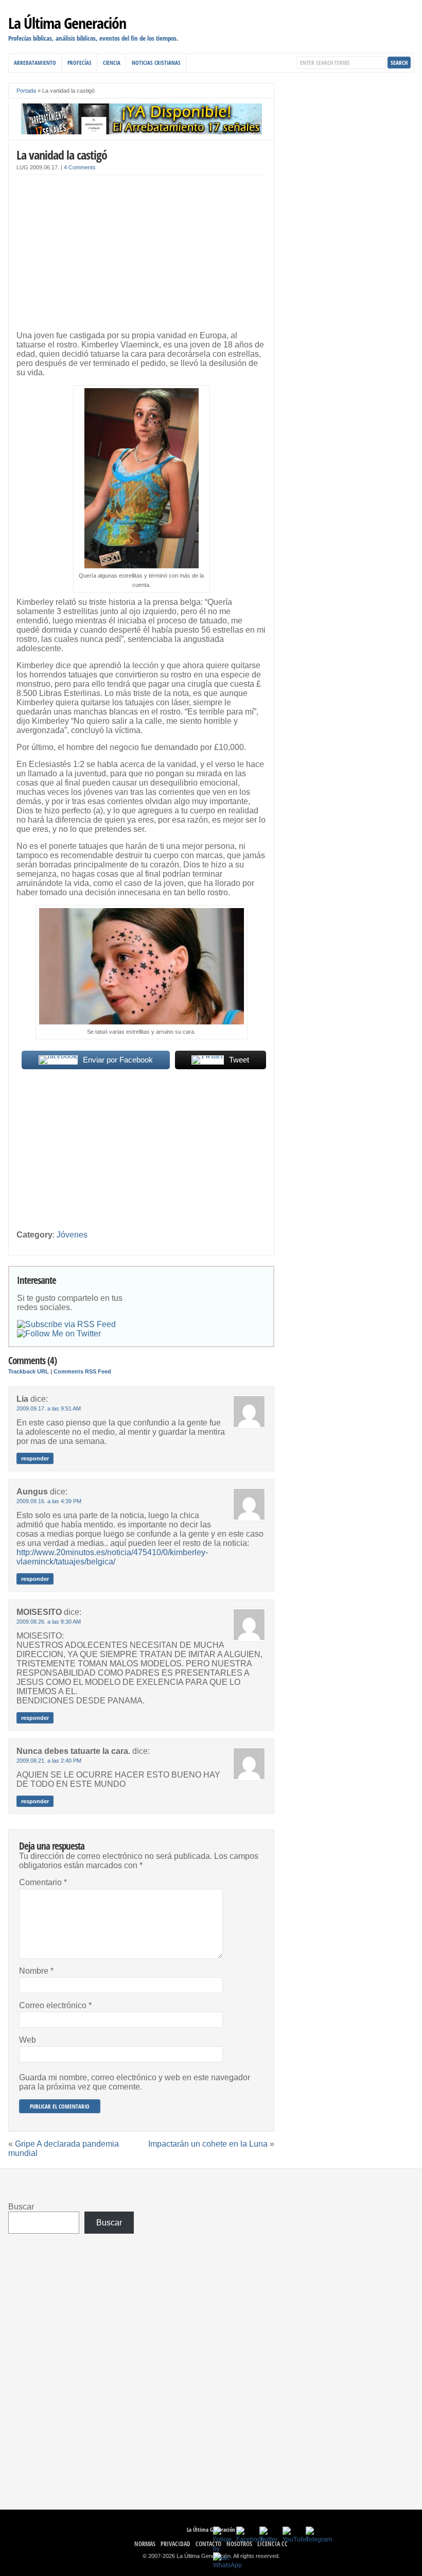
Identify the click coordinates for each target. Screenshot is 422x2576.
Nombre (36, 1971)
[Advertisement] (141, 255)
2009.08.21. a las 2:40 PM (49, 1761)
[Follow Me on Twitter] (59, 1334)
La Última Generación (67, 23)
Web (28, 2040)
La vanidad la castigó (62, 155)
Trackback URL (29, 1371)
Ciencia (112, 63)
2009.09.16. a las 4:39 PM (49, 1501)
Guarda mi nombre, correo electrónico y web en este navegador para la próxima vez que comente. (135, 2082)
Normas (145, 2544)
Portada (26, 91)
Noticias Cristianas (156, 63)
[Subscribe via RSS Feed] (66, 1325)
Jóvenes (72, 1235)
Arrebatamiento (35, 63)
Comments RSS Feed (82, 1371)
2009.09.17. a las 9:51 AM (49, 1408)
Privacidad (175, 2544)
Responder (35, 1458)
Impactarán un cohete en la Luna (208, 2144)
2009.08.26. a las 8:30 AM (49, 1622)
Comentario (43, 1882)
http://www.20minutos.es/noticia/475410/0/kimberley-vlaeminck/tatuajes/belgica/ (112, 1557)
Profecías (80, 63)
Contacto (208, 2544)
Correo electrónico (55, 2005)
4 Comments (80, 167)
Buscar (21, 2207)
